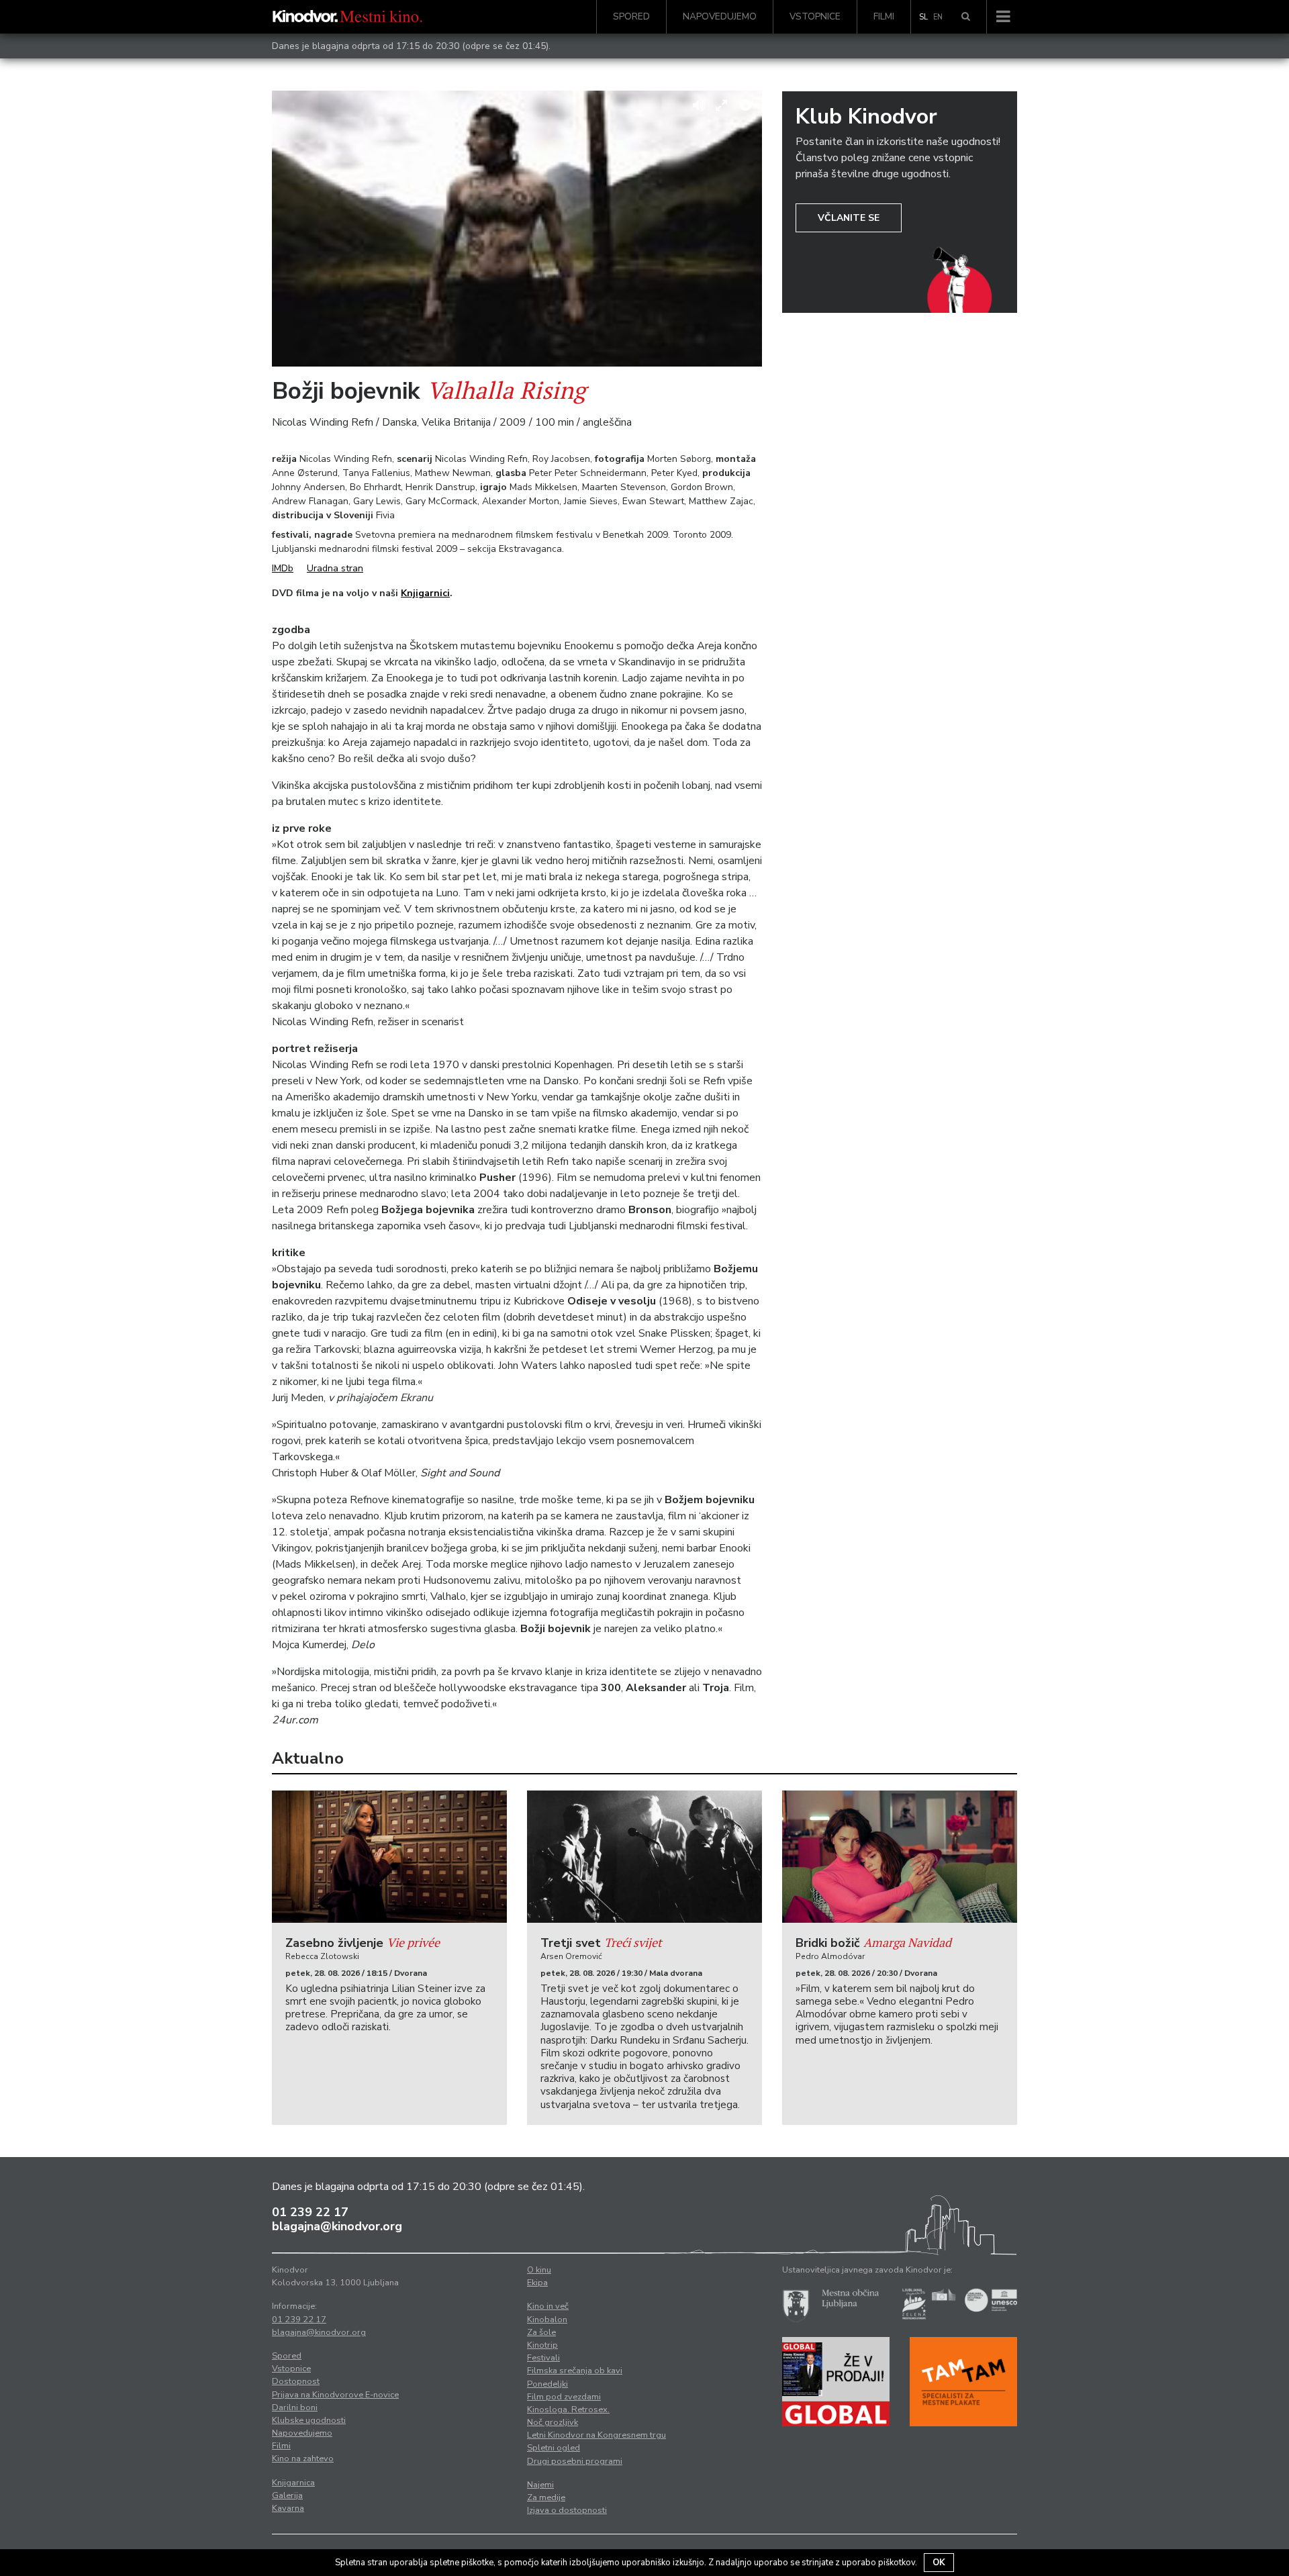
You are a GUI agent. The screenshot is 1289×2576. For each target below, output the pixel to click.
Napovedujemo (720, 16)
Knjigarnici (425, 593)
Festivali (543, 2358)
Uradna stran (335, 568)
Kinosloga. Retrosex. (568, 2410)
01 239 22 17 (310, 2212)
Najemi (540, 2485)
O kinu (539, 2270)
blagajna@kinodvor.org (337, 2226)
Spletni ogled (554, 2448)
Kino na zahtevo (303, 2459)
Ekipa (537, 2283)
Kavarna (288, 2508)
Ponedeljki (547, 2384)
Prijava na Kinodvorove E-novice (335, 2395)
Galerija (287, 2495)
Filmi (884, 16)
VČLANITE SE (849, 218)
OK (939, 2563)
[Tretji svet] (644, 1857)
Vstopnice (815, 16)
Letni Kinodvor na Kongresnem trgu (596, 2435)
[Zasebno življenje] (389, 1857)
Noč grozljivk (553, 2422)
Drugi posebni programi (575, 2461)
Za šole (541, 2332)
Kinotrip (542, 2345)
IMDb (283, 568)
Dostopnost (296, 2381)
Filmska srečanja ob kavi (575, 2371)
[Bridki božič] (900, 1857)
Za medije (546, 2497)
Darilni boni (295, 2407)
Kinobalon (547, 2320)
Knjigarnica (293, 2483)
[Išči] (966, 17)
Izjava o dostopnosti (567, 2510)
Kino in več (548, 2306)
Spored (631, 16)
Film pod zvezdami (564, 2397)
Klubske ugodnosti (309, 2420)
